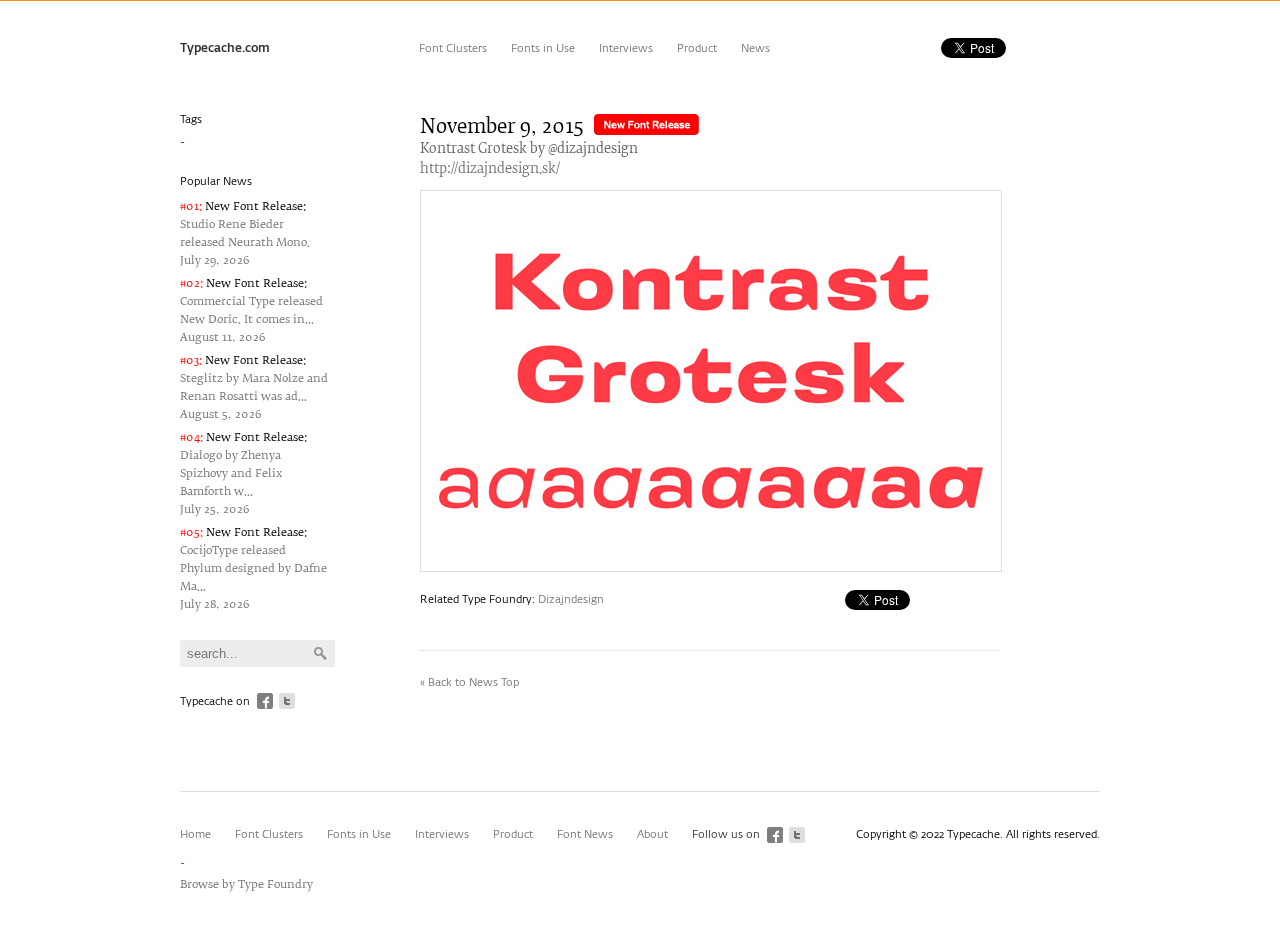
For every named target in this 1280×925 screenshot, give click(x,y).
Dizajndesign (571, 599)
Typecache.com (225, 49)
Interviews (626, 48)
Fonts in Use (543, 48)
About (652, 834)
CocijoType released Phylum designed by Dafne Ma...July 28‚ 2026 (253, 568)
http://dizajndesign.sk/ (490, 169)
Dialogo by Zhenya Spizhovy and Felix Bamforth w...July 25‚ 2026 (243, 473)
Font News (585, 834)
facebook (265, 701)
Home (195, 834)
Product (697, 48)
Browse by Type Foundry (246, 884)
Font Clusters (453, 48)
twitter (287, 701)
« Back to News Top (469, 682)
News (755, 48)
